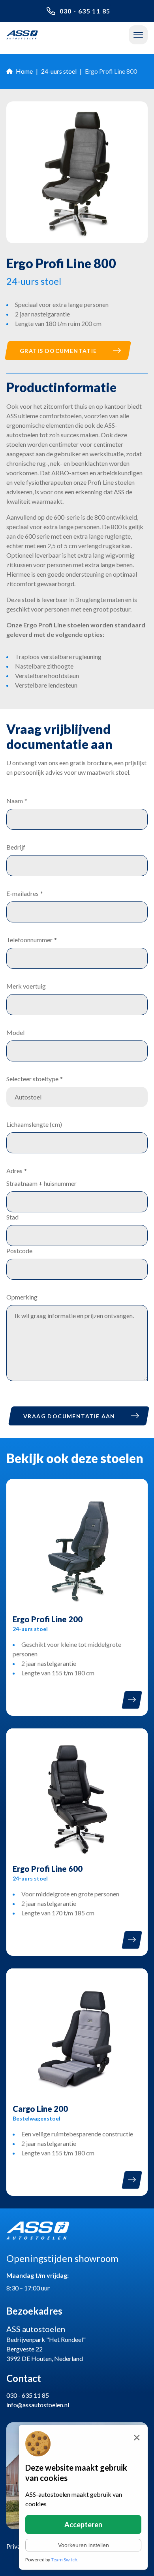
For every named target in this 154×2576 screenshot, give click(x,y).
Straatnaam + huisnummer (41, 1183)
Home (24, 71)
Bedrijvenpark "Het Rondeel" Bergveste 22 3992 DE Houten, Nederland (46, 2343)
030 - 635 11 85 (85, 11)
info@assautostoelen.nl (38, 2405)
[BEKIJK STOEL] (132, 1700)
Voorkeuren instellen (84, 2545)
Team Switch (64, 2560)
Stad (12, 1217)
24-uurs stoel (59, 71)
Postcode (19, 1251)
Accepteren (83, 2525)
